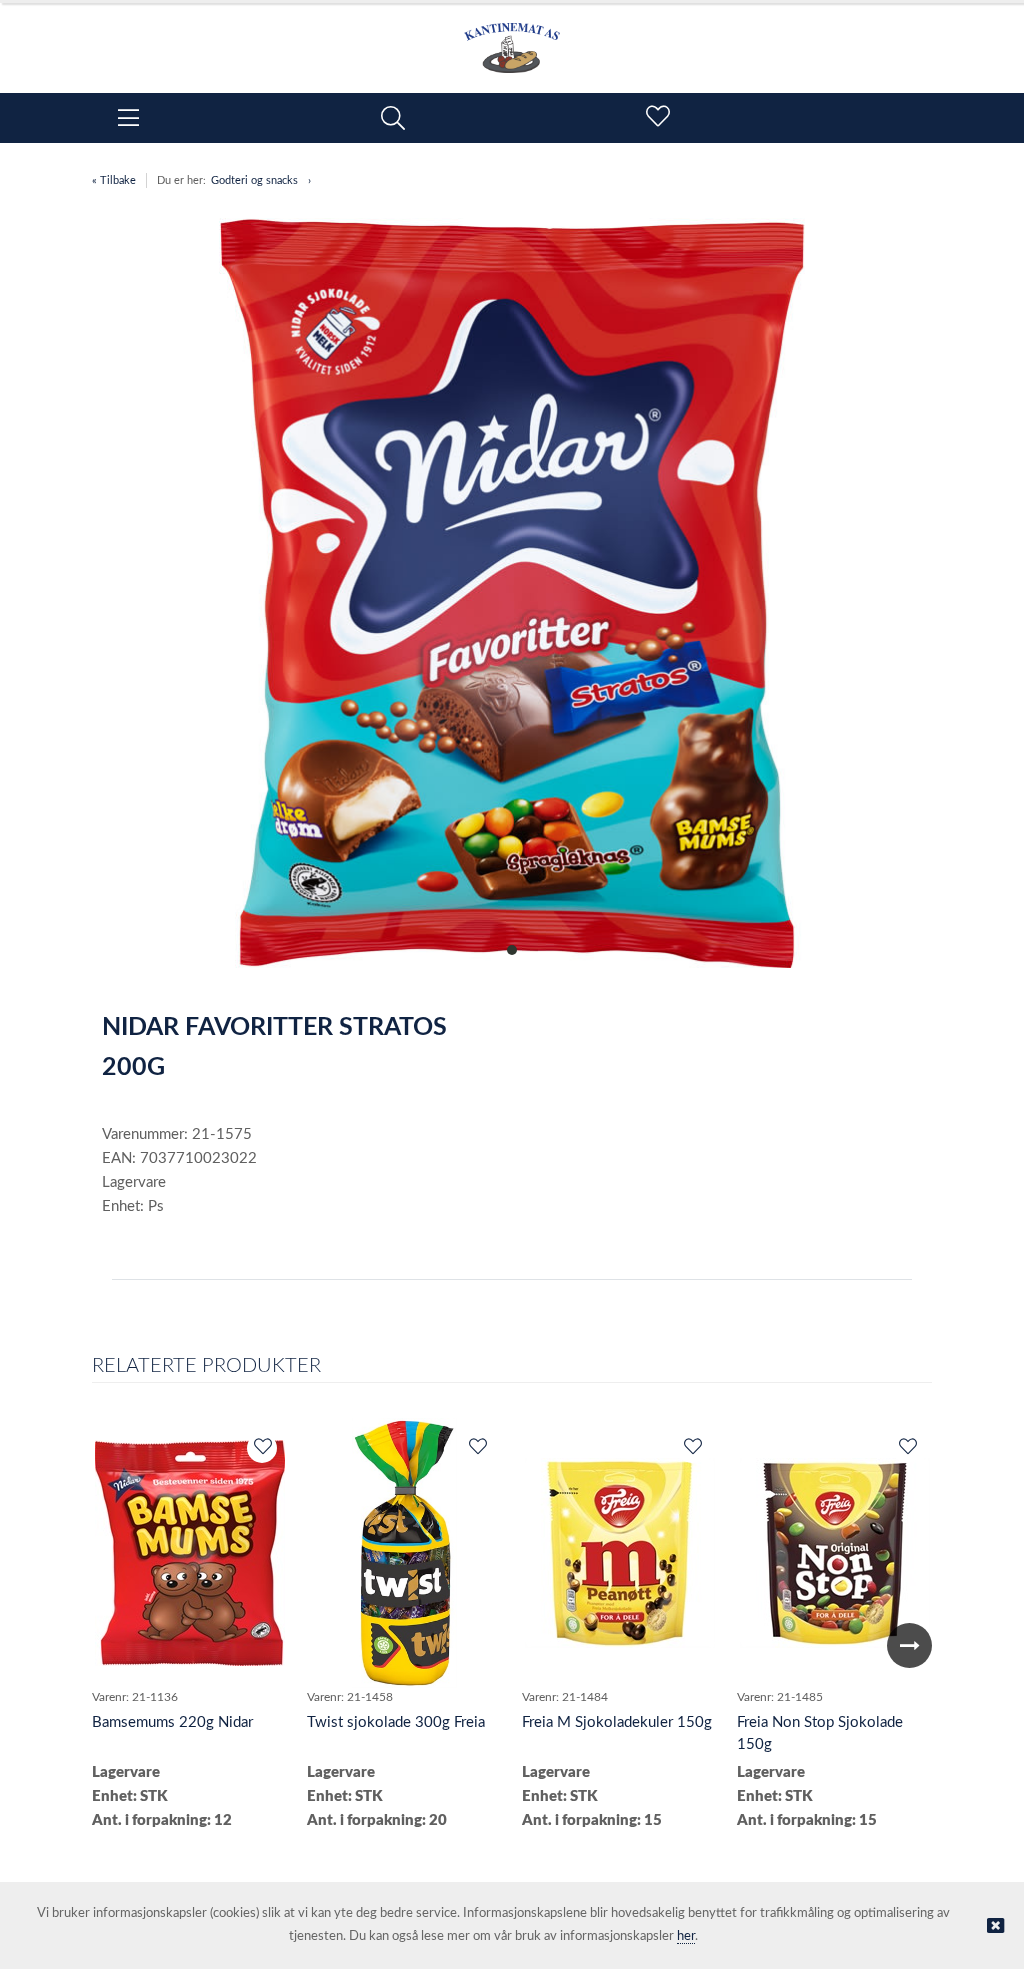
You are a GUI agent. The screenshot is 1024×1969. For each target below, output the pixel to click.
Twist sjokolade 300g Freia (396, 1722)
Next (909, 1645)
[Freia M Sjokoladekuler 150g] (620, 1553)
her (686, 1936)
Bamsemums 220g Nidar (172, 1722)
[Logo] (512, 38)
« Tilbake (114, 180)
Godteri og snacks (254, 180)
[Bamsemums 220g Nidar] (190, 1553)
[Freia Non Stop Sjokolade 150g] (835, 1553)
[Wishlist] (262, 1448)
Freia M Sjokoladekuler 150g (617, 1722)
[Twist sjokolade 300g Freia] (404, 1553)
